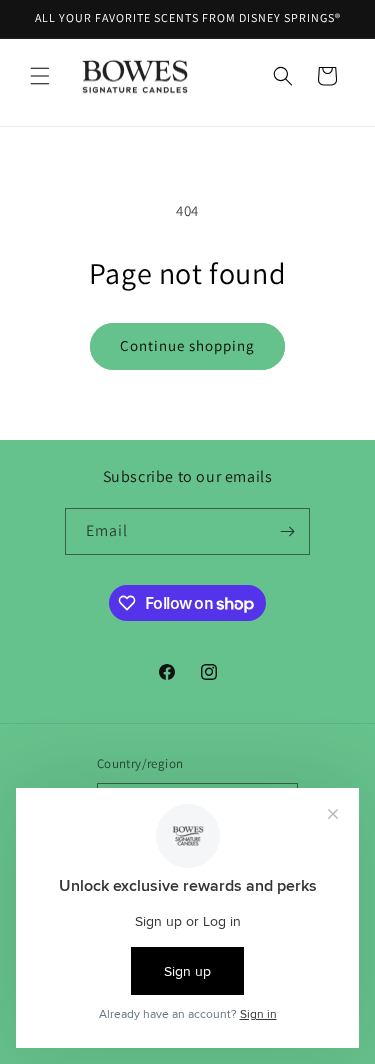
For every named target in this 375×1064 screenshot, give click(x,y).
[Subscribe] (287, 531)
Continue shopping (187, 345)
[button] (40, 76)
